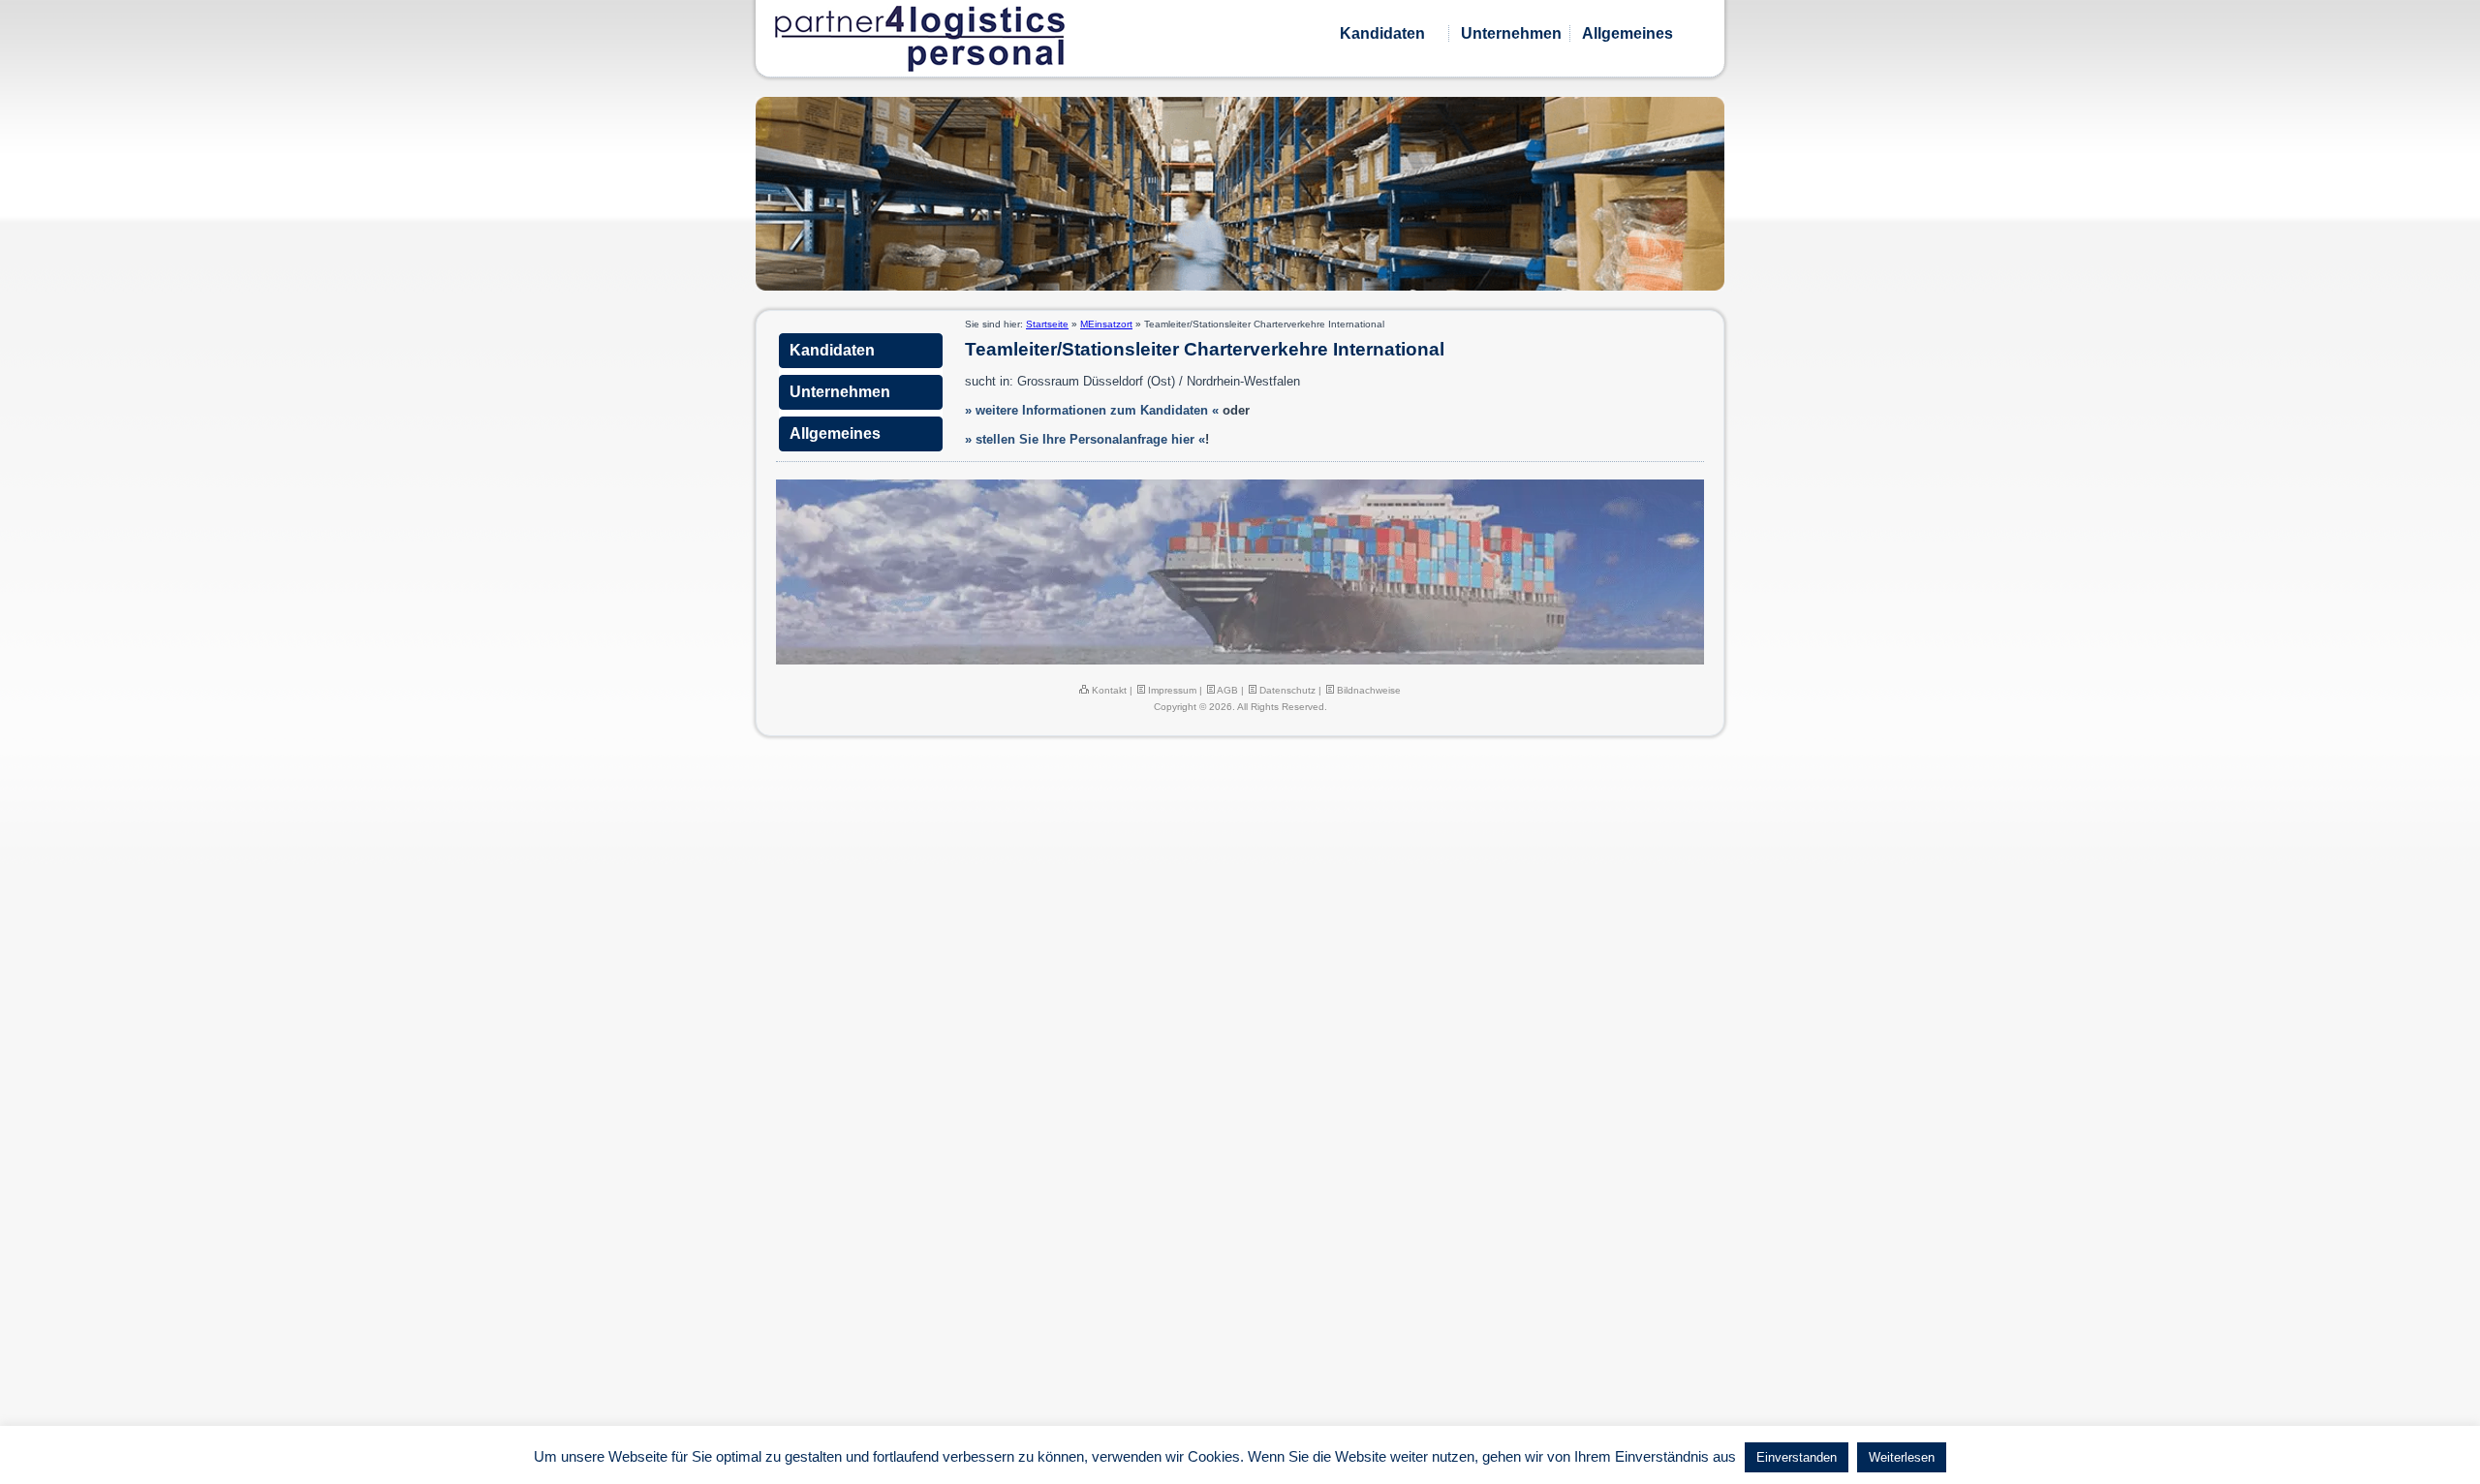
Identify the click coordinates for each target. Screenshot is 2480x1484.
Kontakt (1108, 690)
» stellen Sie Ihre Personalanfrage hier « (1085, 439)
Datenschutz (1286, 690)
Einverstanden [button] (1797, 1457)
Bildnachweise (1367, 690)
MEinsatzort (1106, 324)
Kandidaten (1382, 33)
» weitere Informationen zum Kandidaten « (1092, 410)
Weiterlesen (1902, 1457)
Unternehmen (1511, 33)
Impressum (1171, 690)
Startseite (1047, 324)
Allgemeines (1627, 33)
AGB (1226, 690)
